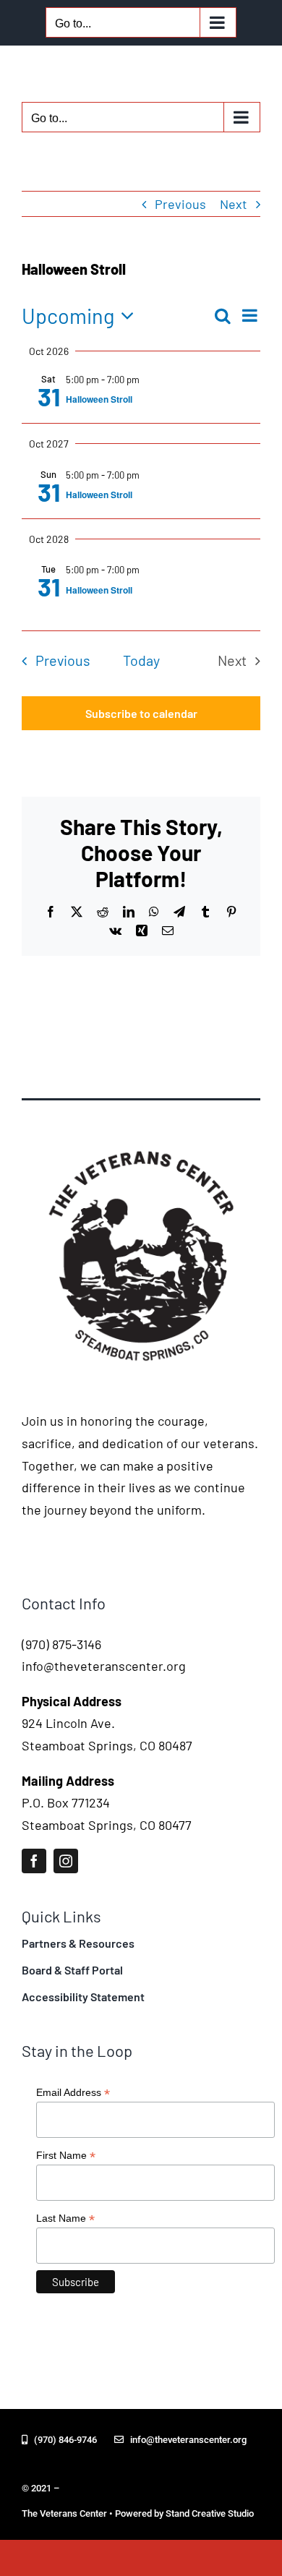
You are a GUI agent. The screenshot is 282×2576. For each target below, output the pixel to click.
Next (234, 204)
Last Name (65, 2218)
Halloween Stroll (99, 399)
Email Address (73, 2093)
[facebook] (34, 1861)
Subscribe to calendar (141, 713)
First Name (66, 2156)
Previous (180, 204)
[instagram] (66, 1861)
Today (141, 660)
